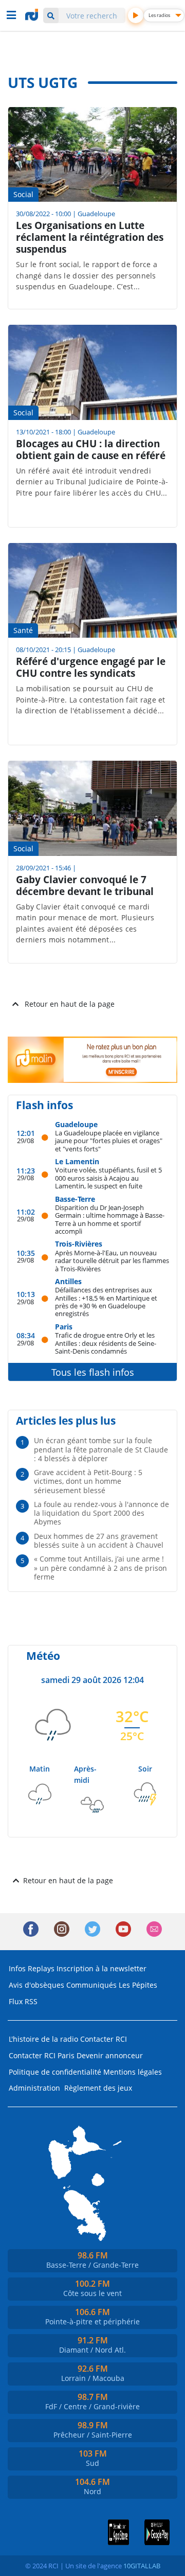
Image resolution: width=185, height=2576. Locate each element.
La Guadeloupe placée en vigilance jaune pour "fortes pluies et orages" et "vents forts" (109, 1141)
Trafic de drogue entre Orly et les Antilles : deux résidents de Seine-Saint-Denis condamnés (106, 1343)
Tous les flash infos (93, 1372)
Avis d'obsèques (36, 1985)
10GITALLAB (142, 2566)
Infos (17, 1968)
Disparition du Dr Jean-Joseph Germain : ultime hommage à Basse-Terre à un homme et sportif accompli (110, 1219)
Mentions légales (133, 2072)
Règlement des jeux (98, 2088)
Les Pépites (138, 1985)
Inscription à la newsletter (101, 1968)
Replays (41, 1968)
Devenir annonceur (110, 2055)
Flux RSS (23, 2001)
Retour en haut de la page (70, 1004)
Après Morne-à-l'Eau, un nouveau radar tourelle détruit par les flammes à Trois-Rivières (112, 1260)
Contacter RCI (104, 2039)
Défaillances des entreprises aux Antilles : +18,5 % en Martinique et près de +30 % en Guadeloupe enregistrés (106, 1301)
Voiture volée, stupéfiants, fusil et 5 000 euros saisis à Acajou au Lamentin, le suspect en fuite (108, 1178)
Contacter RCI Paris (42, 2055)
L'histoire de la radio (43, 2039)
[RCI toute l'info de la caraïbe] (33, 15)
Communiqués (91, 1985)
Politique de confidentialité (55, 2072)
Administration (34, 2088)
